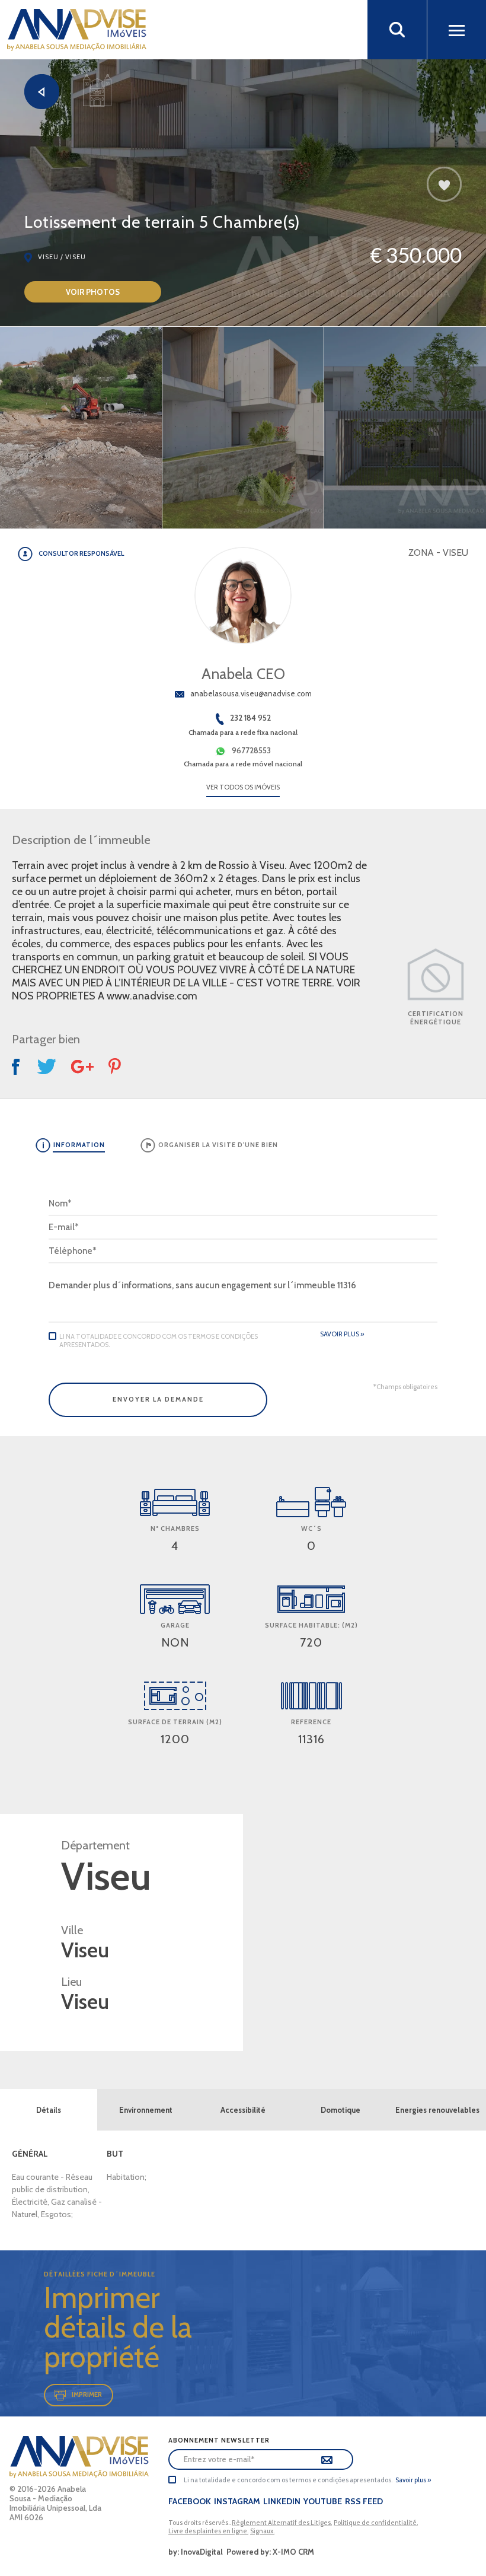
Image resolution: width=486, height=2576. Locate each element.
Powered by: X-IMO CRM (268, 2552)
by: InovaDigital (196, 2552)
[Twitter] (47, 1066)
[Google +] (82, 1067)
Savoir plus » (342, 1334)
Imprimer (87, 2394)
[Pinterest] (116, 1066)
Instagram (237, 2501)
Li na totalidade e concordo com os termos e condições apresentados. (159, 1340)
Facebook (190, 2501)
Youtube (323, 2501)
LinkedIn (282, 2501)
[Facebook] (17, 1067)
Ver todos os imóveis (243, 787)
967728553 (251, 750)
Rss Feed (364, 2501)
